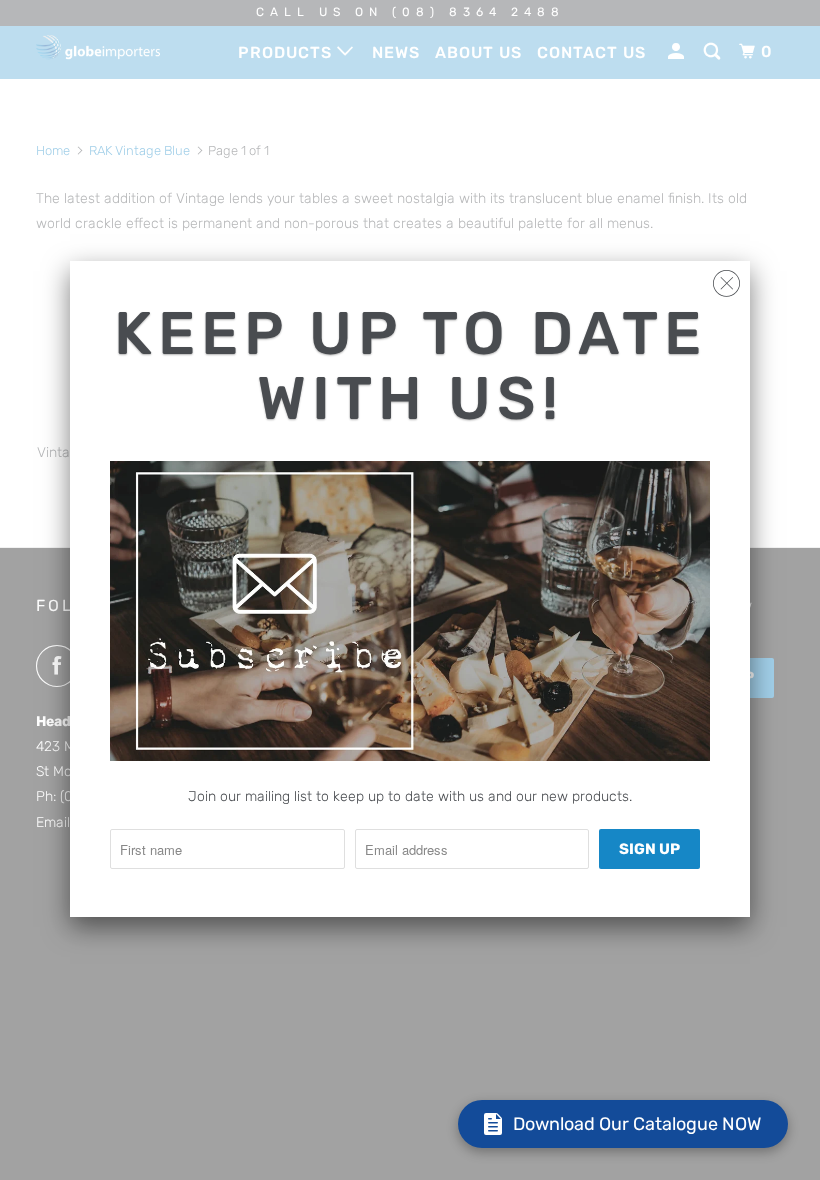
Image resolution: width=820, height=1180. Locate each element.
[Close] (726, 278)
